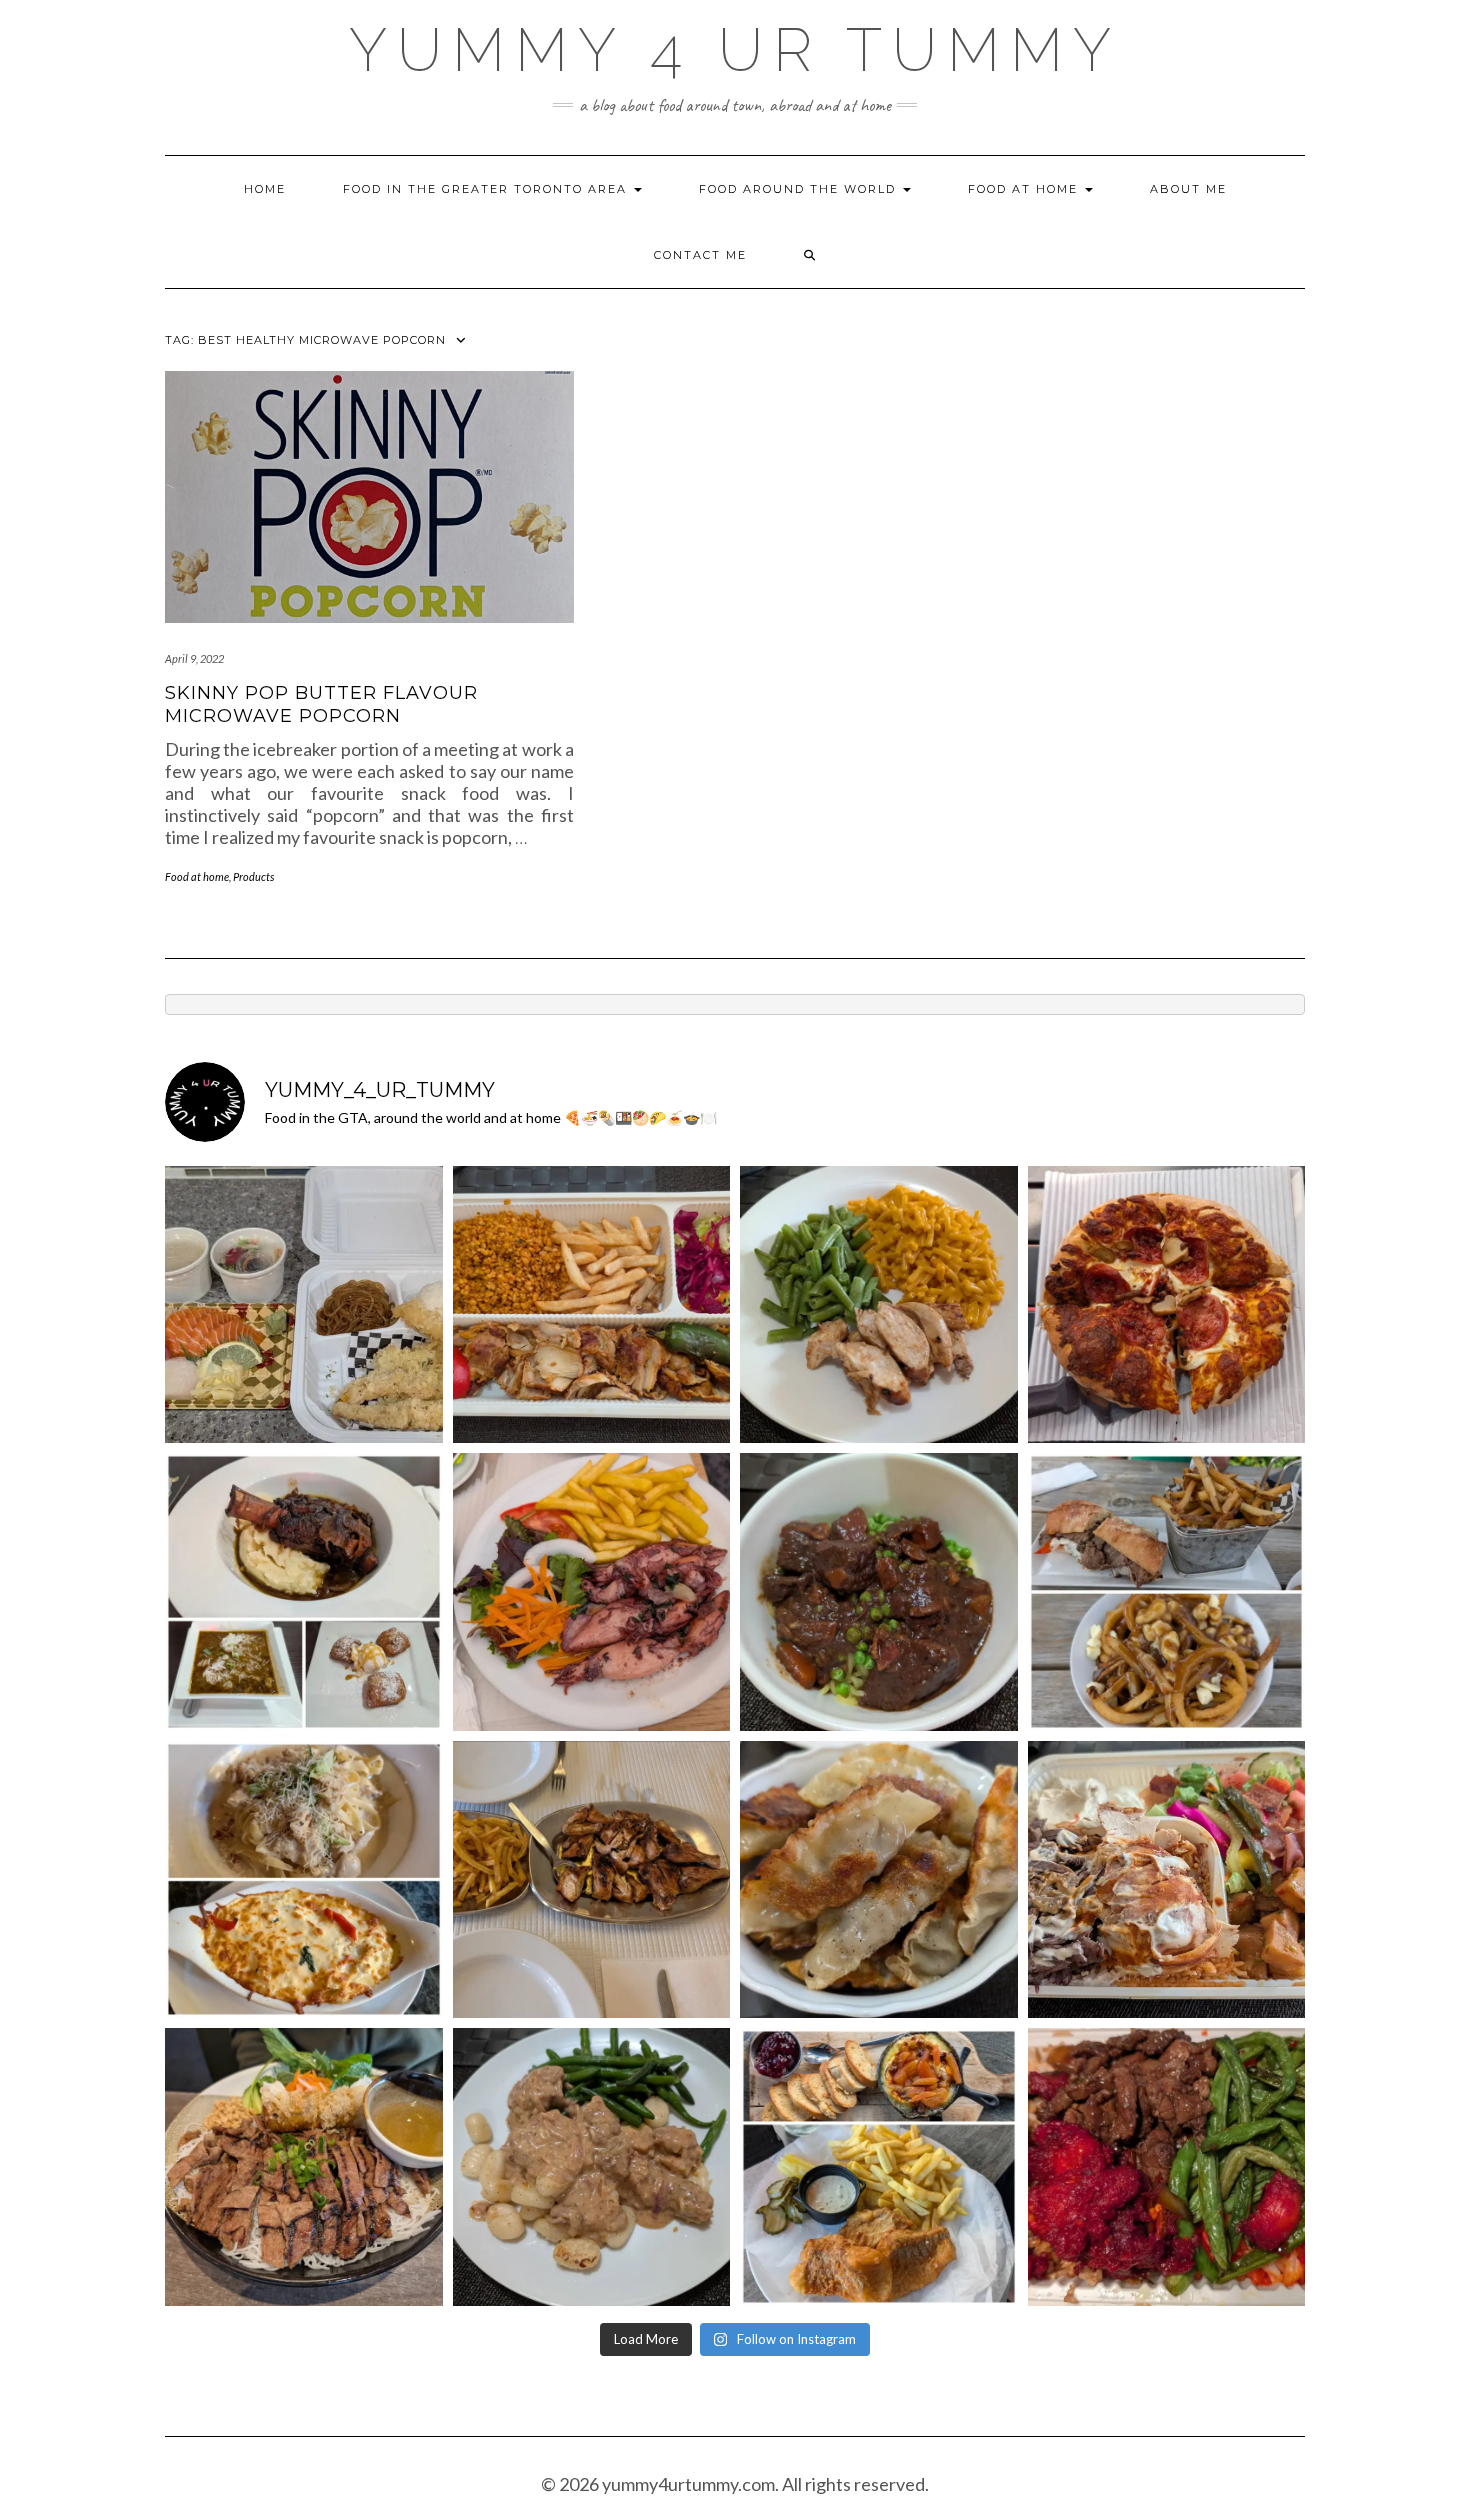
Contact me (700, 255)
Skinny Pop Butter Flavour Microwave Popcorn (321, 704)
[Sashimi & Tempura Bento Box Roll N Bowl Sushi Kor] (304, 1305)
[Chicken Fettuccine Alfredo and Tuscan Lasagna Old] (304, 1880)
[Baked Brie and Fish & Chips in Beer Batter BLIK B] (879, 2167)
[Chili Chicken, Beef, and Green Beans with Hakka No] (1167, 2167)
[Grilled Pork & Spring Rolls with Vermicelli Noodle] (304, 2167)
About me (1188, 189)
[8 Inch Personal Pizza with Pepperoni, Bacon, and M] (1167, 1305)
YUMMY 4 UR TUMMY (735, 50)
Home (265, 189)
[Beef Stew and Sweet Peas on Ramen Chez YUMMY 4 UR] (879, 1592)
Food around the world (800, 189)
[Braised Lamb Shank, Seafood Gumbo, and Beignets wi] (304, 1592)
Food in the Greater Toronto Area (487, 189)
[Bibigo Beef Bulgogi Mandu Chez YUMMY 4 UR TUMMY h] (879, 1880)
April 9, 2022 (194, 658)
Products (253, 876)
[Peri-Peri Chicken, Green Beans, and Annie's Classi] (879, 1305)
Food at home (1025, 189)
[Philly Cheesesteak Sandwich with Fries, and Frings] (1167, 1592)
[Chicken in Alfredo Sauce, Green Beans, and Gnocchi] (592, 2167)
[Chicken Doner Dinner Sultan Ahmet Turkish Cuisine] (592, 1305)
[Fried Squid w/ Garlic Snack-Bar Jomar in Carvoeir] (592, 1592)
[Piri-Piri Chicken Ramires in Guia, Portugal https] (592, 1880)
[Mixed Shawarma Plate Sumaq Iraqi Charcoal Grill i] (1167, 1880)
